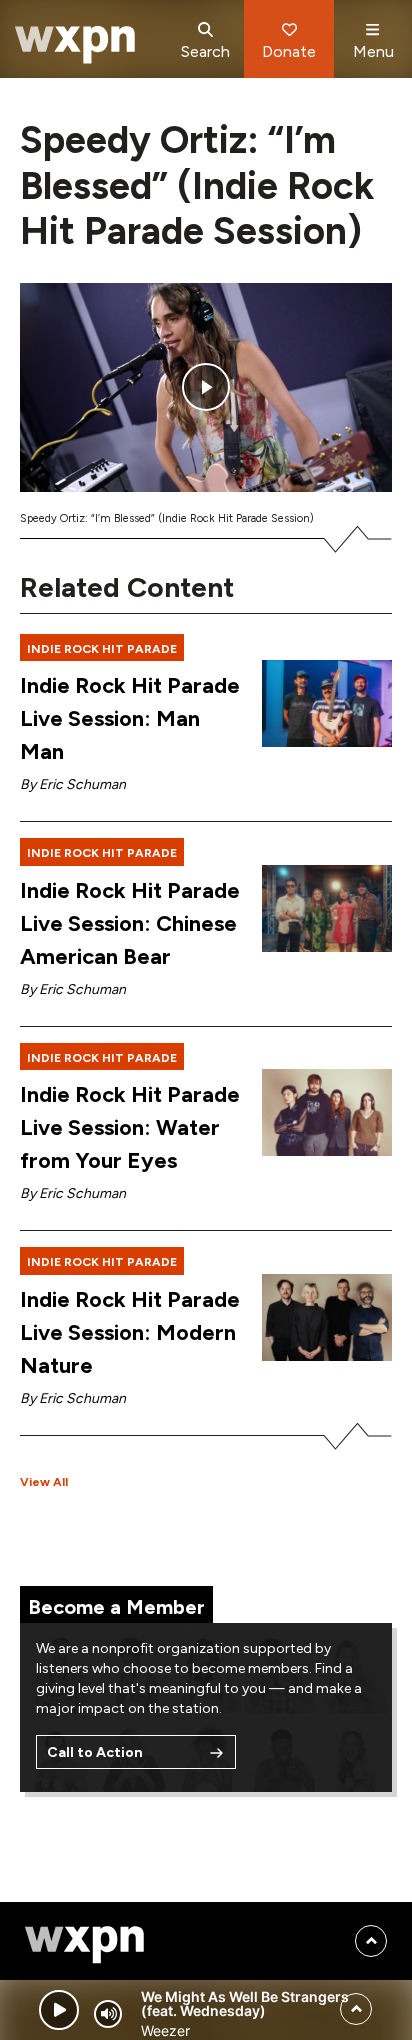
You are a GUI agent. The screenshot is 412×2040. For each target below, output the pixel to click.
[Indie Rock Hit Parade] (327, 703)
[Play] (59, 2010)
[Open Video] (206, 387)
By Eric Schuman (73, 784)
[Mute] (108, 2014)
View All (44, 1482)
